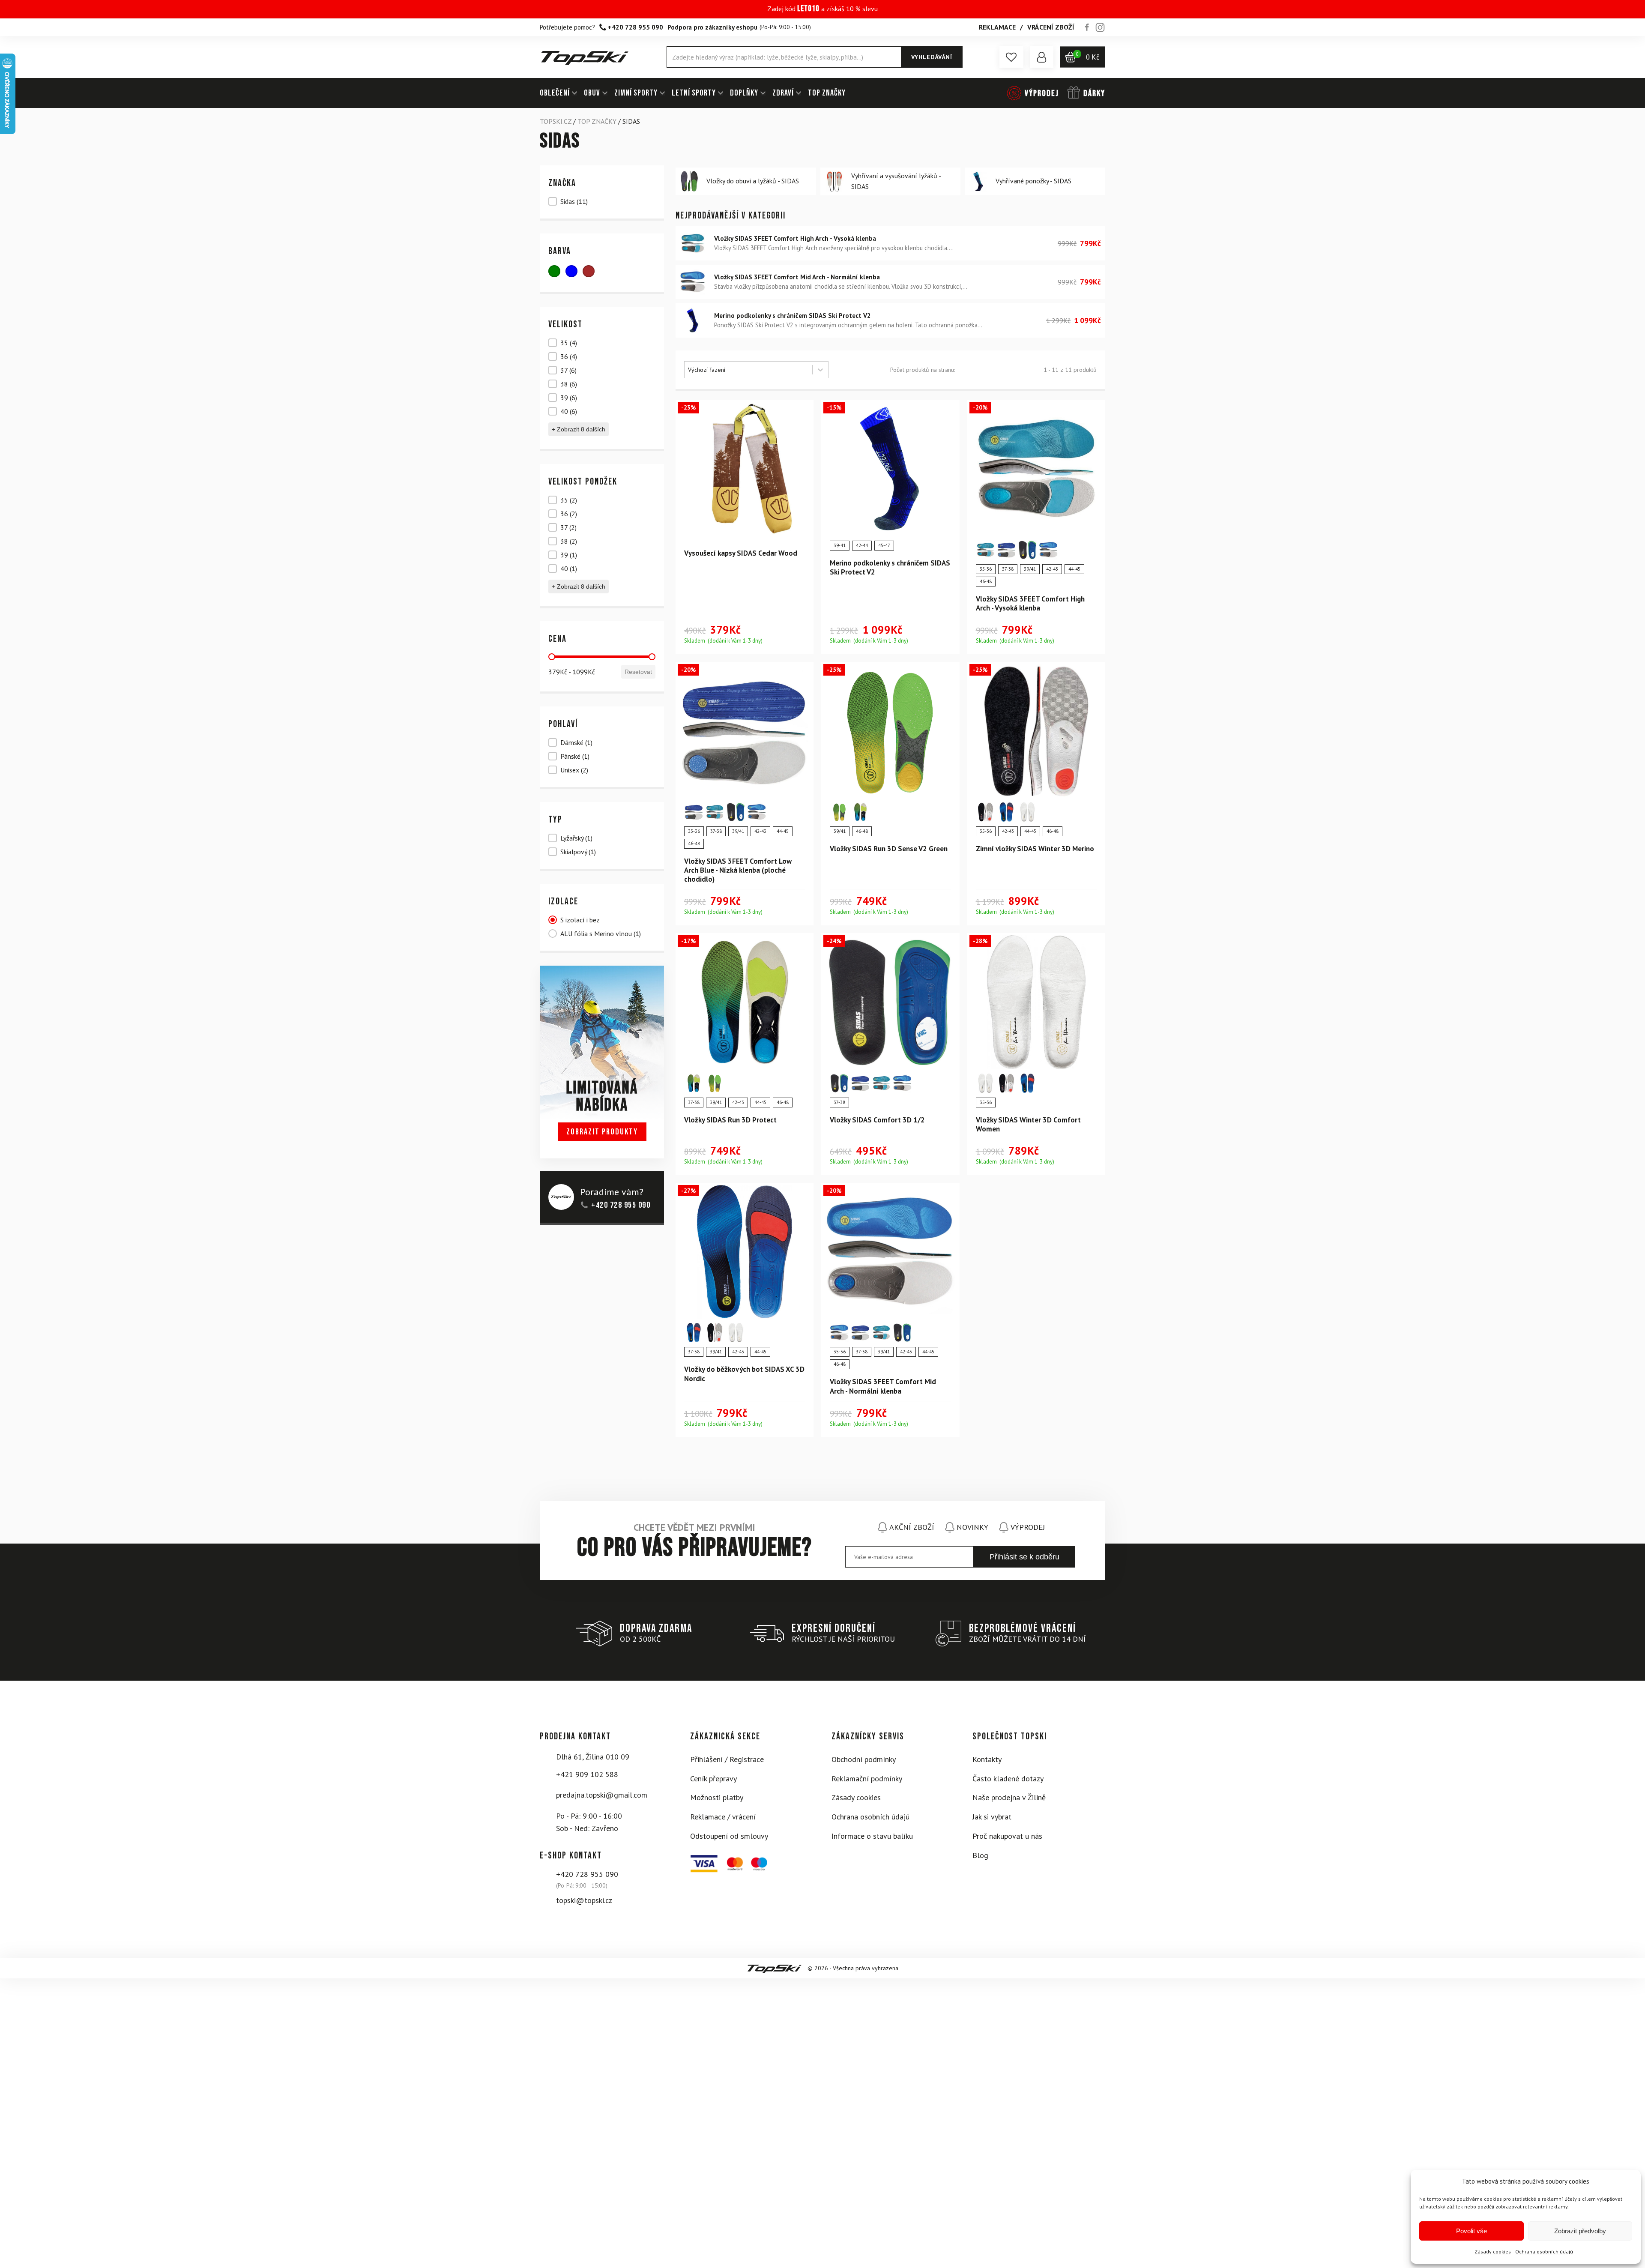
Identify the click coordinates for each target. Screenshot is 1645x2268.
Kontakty (987, 1759)
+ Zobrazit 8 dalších (579, 429)
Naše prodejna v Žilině (1009, 1797)
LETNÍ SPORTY (694, 93)
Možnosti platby (717, 1797)
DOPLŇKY (744, 93)
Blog (980, 1855)
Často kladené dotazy (1008, 1779)
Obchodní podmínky (864, 1759)
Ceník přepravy (713, 1779)
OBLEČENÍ (555, 93)
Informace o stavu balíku (872, 1836)
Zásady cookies (1493, 2252)
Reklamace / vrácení (723, 1817)
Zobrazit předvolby (1580, 2231)
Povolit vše (1472, 2231)
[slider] (552, 657)
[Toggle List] (820, 370)
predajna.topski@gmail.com (602, 1795)
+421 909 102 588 (587, 1774)
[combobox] (748, 370)
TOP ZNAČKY (827, 93)
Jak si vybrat (992, 1817)
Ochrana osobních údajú (1544, 2252)
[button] (1011, 57)
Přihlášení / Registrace (727, 1759)
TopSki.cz (556, 121)
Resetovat (638, 672)
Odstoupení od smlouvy (729, 1836)
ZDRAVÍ (783, 93)
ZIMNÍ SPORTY (636, 93)
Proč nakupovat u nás (1007, 1836)
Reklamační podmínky (867, 1779)
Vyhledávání (932, 57)
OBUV (592, 93)
